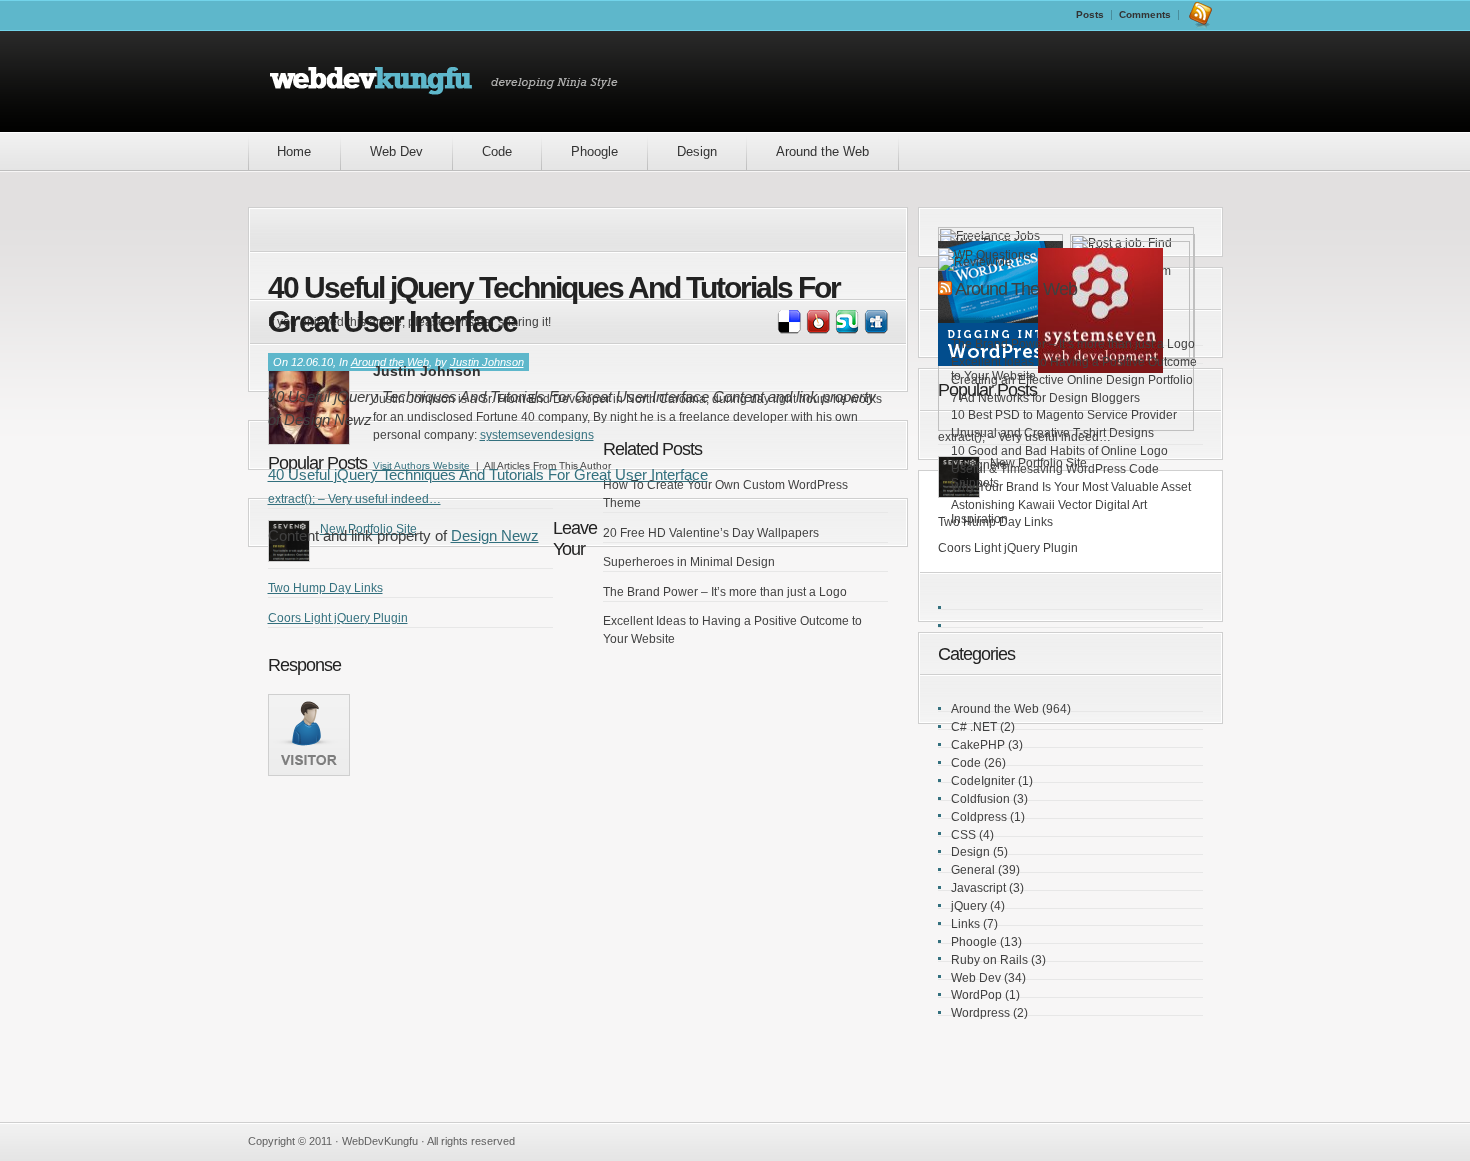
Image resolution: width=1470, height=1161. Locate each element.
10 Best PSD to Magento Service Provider (1064, 415)
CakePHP (978, 745)
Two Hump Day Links (325, 588)
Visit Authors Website (421, 465)
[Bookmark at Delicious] (788, 330)
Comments (1145, 14)
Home (294, 151)
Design (697, 151)
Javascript (978, 888)
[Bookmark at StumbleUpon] (846, 330)
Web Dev (396, 151)
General (973, 870)
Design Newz (495, 535)
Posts (1090, 14)
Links (965, 924)
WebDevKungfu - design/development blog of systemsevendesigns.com (452, 81)
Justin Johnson (487, 362)
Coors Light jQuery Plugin (338, 618)
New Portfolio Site (1038, 463)
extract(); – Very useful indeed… (354, 499)
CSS (963, 835)
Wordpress (980, 1013)
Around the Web (822, 151)
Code (497, 151)
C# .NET (974, 727)
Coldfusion (980, 799)
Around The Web (1016, 289)
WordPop (976, 995)
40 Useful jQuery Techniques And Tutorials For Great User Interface (488, 474)
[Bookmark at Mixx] (817, 330)
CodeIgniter (983, 781)
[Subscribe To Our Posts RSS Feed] (1200, 14)
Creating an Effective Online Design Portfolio (1072, 380)
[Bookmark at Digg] (875, 330)
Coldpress (979, 817)
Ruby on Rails (989, 960)
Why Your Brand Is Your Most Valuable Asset (1071, 487)
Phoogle (594, 151)
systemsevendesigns (537, 435)
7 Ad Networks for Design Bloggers (1045, 398)
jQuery (969, 906)
